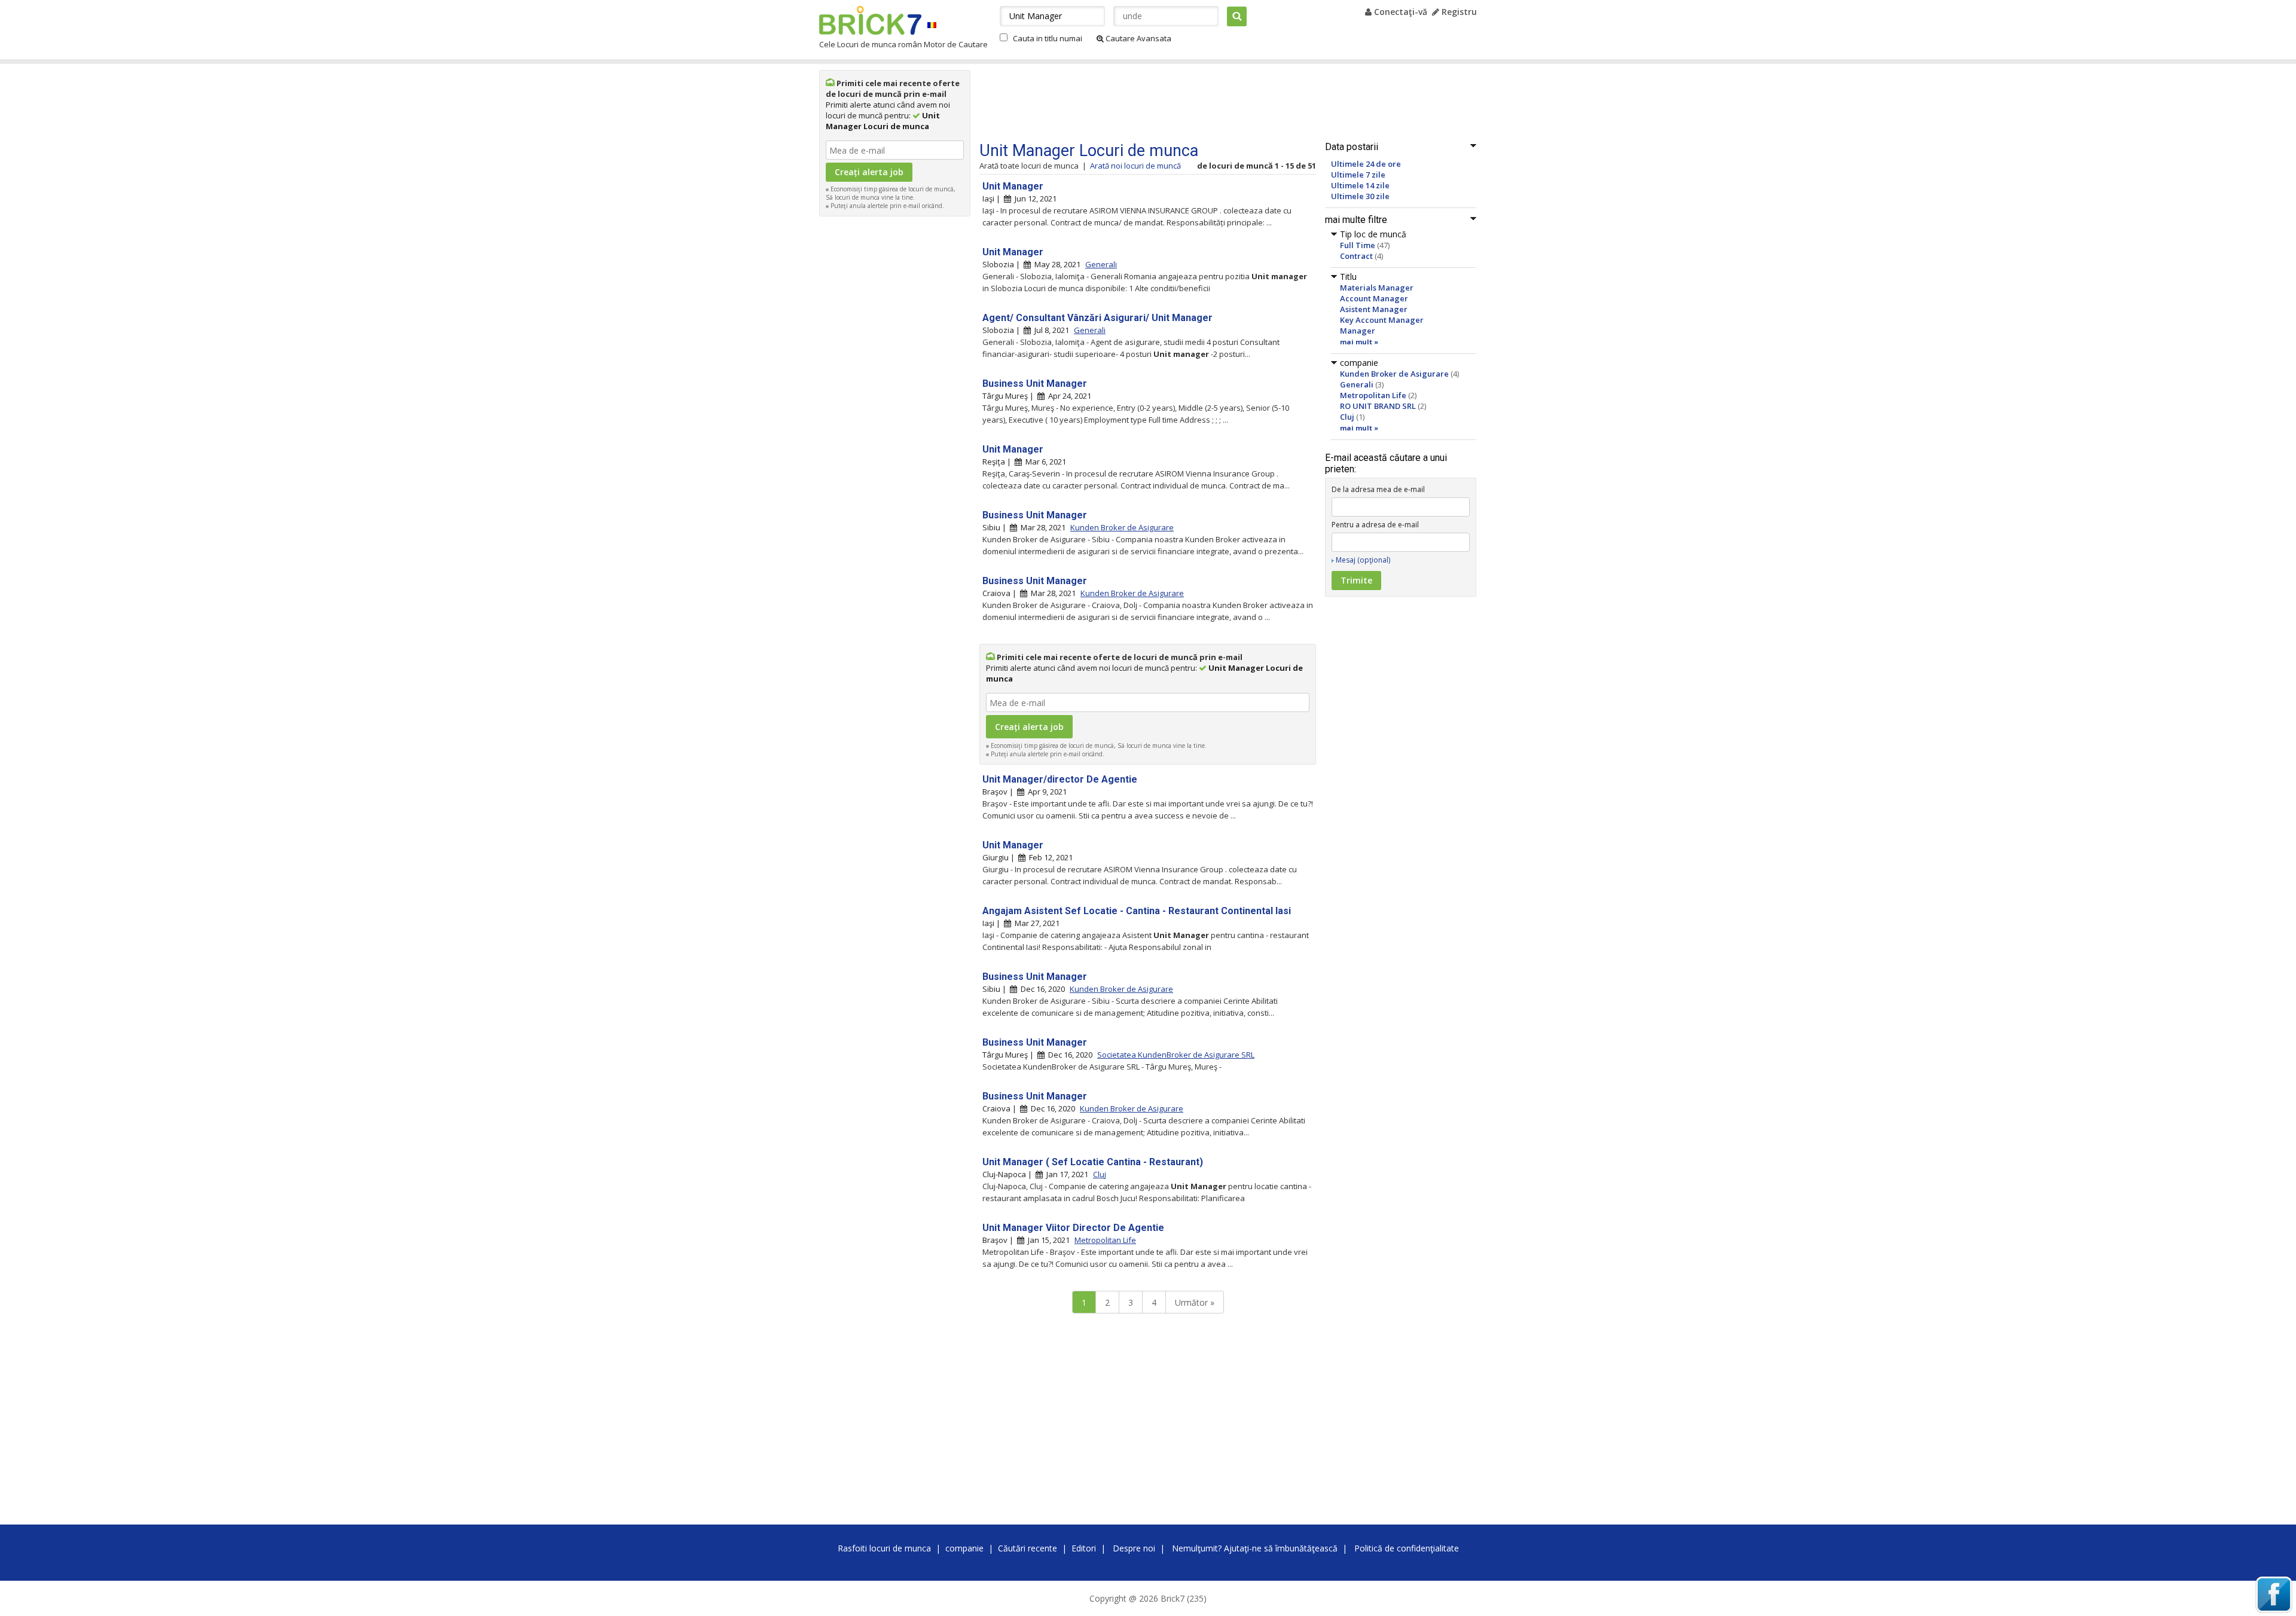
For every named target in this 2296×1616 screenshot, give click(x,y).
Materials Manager (1377, 288)
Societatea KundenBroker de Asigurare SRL (1176, 1055)
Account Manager (1374, 298)
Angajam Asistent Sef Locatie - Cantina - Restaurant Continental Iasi (1137, 911)
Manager (1358, 331)
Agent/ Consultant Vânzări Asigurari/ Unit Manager (1097, 318)
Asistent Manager (1374, 309)
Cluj (1347, 417)
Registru (1458, 12)
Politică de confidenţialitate (1407, 1548)
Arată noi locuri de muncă (1135, 166)
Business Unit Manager (1035, 384)
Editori (1084, 1548)
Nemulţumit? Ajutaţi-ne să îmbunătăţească (1255, 1548)
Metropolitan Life (1373, 395)
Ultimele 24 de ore (1366, 164)
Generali (1357, 384)
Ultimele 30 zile (1360, 196)
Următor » (1195, 1302)
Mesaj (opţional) (1363, 560)
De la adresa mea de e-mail (1378, 489)
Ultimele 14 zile (1360, 185)
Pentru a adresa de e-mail (1375, 525)
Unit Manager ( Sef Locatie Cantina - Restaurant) (1093, 1162)
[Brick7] (932, 25)
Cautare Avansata (1138, 38)
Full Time (1358, 245)
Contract (1356, 256)
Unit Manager (1013, 186)
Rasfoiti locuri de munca (884, 1548)
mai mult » (1359, 342)
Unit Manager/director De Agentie (1060, 779)
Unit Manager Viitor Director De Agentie (1073, 1228)
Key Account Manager (1382, 320)
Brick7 (870, 20)
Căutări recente (1028, 1548)
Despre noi (1134, 1548)
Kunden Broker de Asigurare (1394, 374)
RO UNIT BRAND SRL (1378, 406)
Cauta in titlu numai (1048, 38)
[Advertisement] (895, 402)
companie (964, 1548)
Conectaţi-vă (1399, 12)
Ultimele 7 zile (1358, 175)
